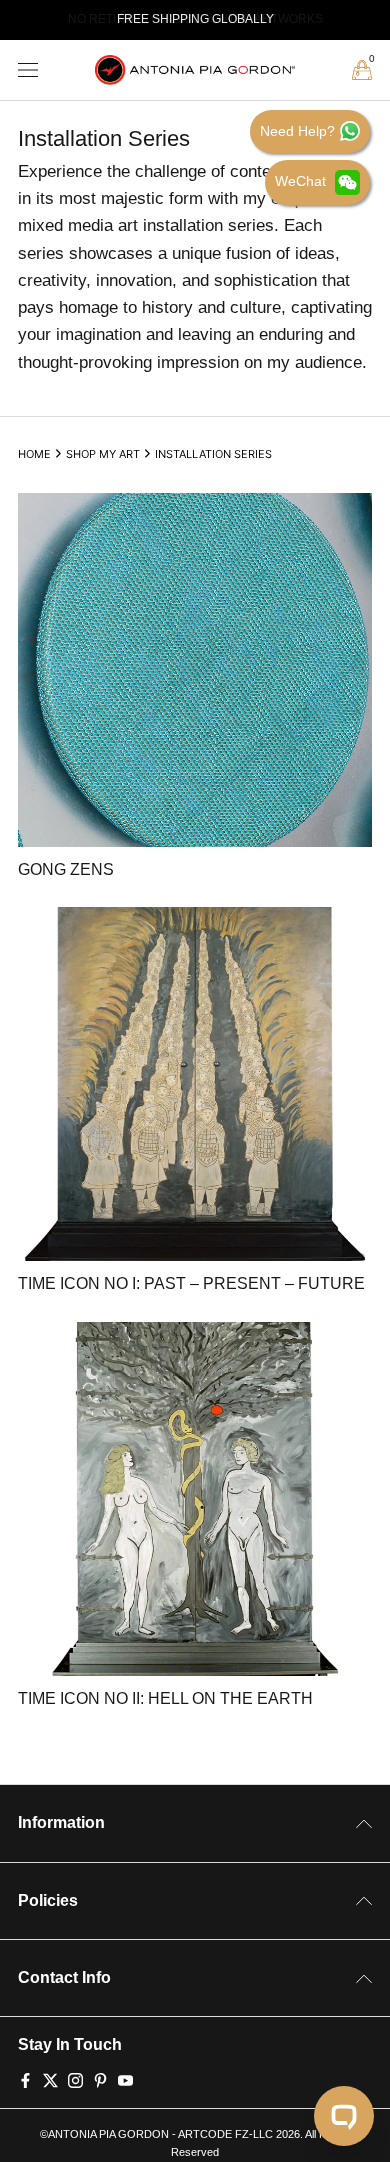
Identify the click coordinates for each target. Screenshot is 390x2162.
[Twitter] (50, 2079)
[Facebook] (25, 2079)
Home (34, 454)
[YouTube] (125, 2079)
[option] (195, 20)
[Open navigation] (28, 70)
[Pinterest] (100, 2079)
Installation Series (213, 454)
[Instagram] (75, 2079)
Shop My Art (103, 454)
